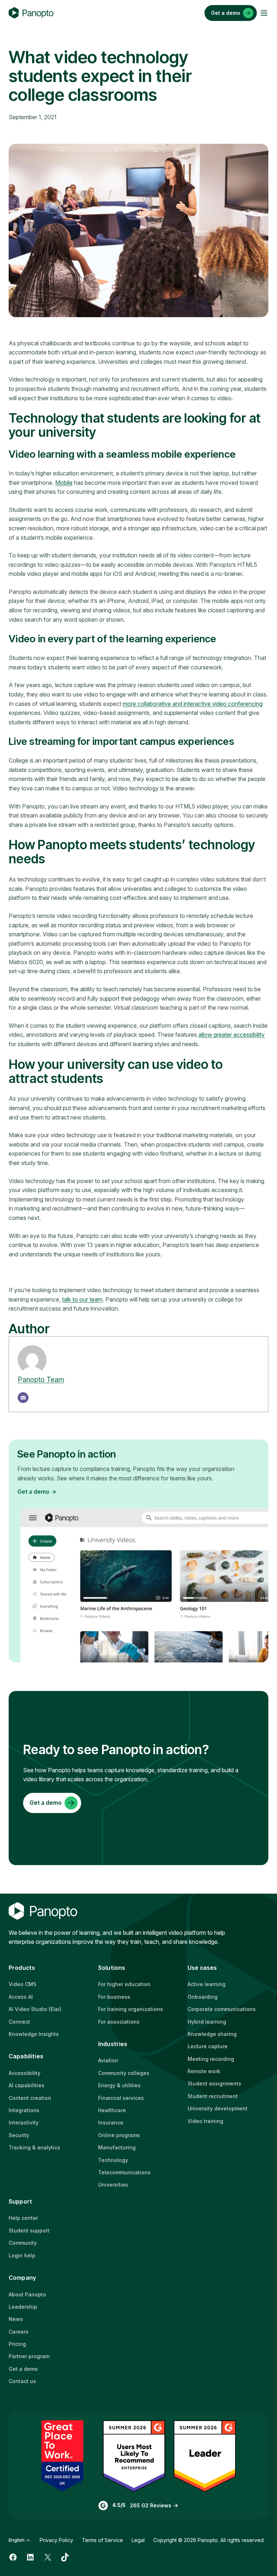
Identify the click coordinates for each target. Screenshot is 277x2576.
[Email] (23, 1398)
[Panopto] (31, 13)
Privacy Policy (56, 2540)
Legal (138, 2540)
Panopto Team (41, 1380)
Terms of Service (102, 2540)
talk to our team (82, 1299)
